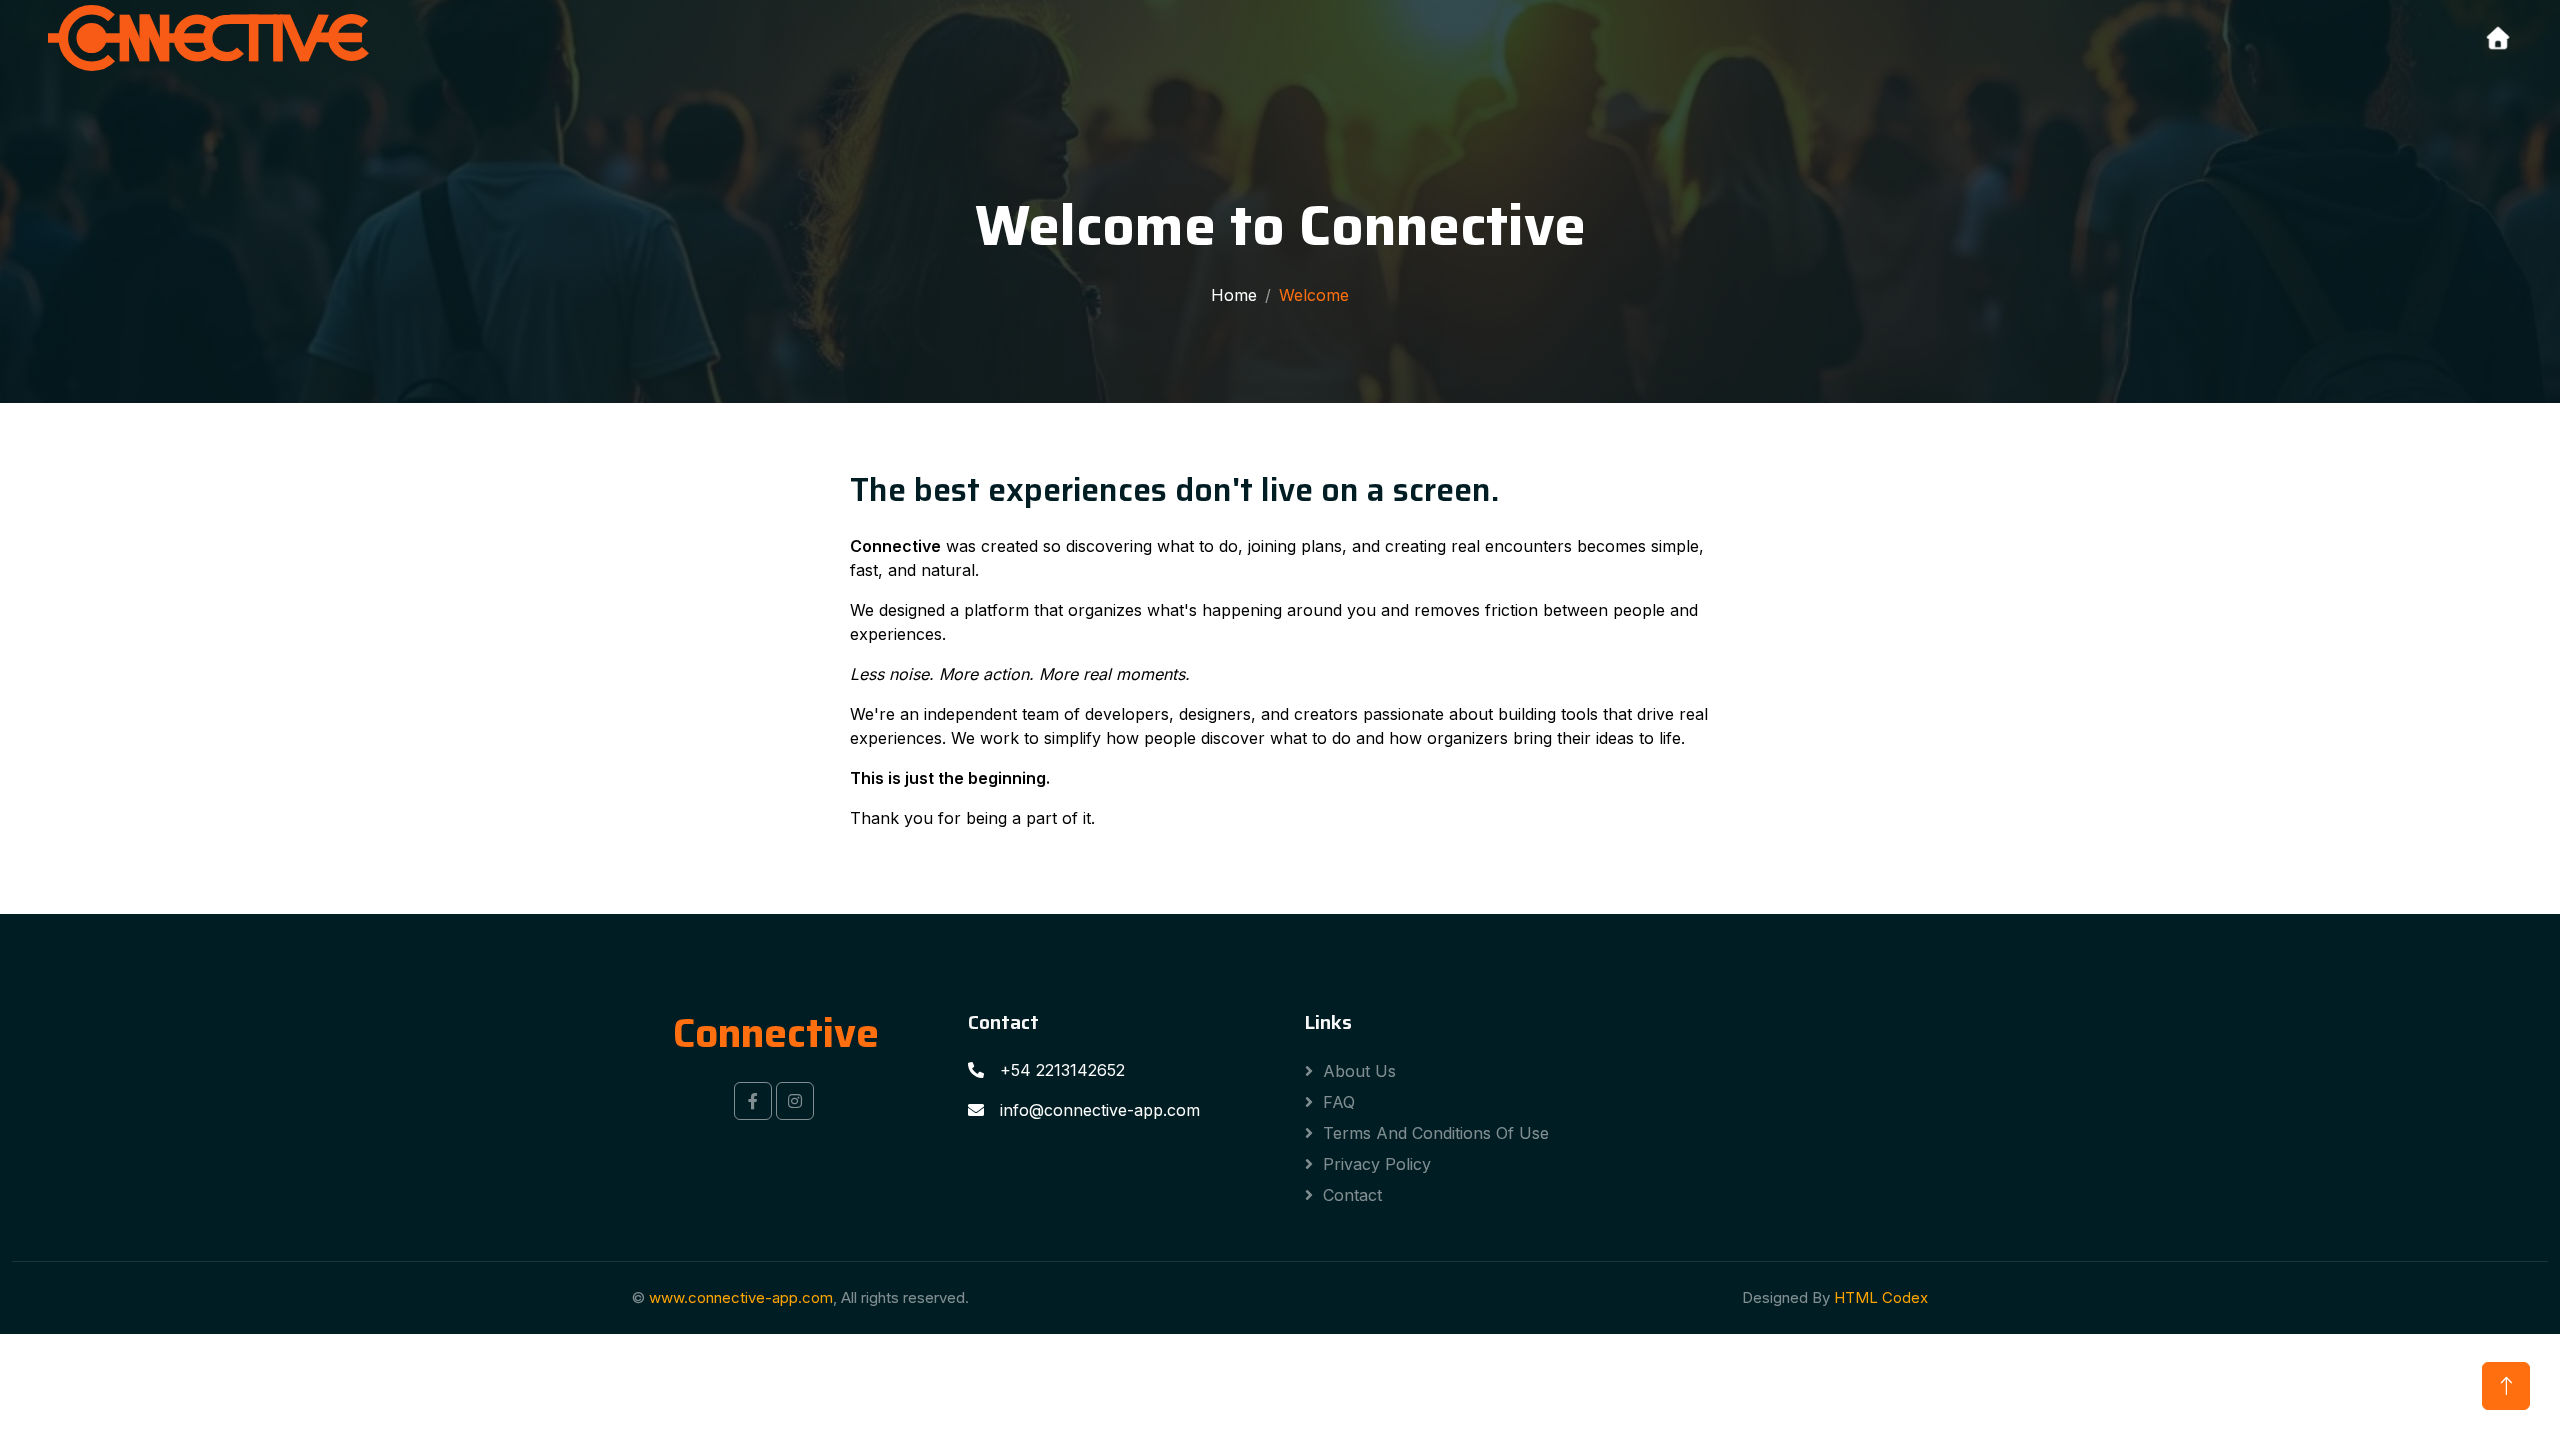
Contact (1352, 1195)
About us (1359, 1071)
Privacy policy (1377, 1164)
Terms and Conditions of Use (1436, 1133)
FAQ (1339, 1102)
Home (1234, 295)
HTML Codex (1881, 1297)
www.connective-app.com (741, 1297)
